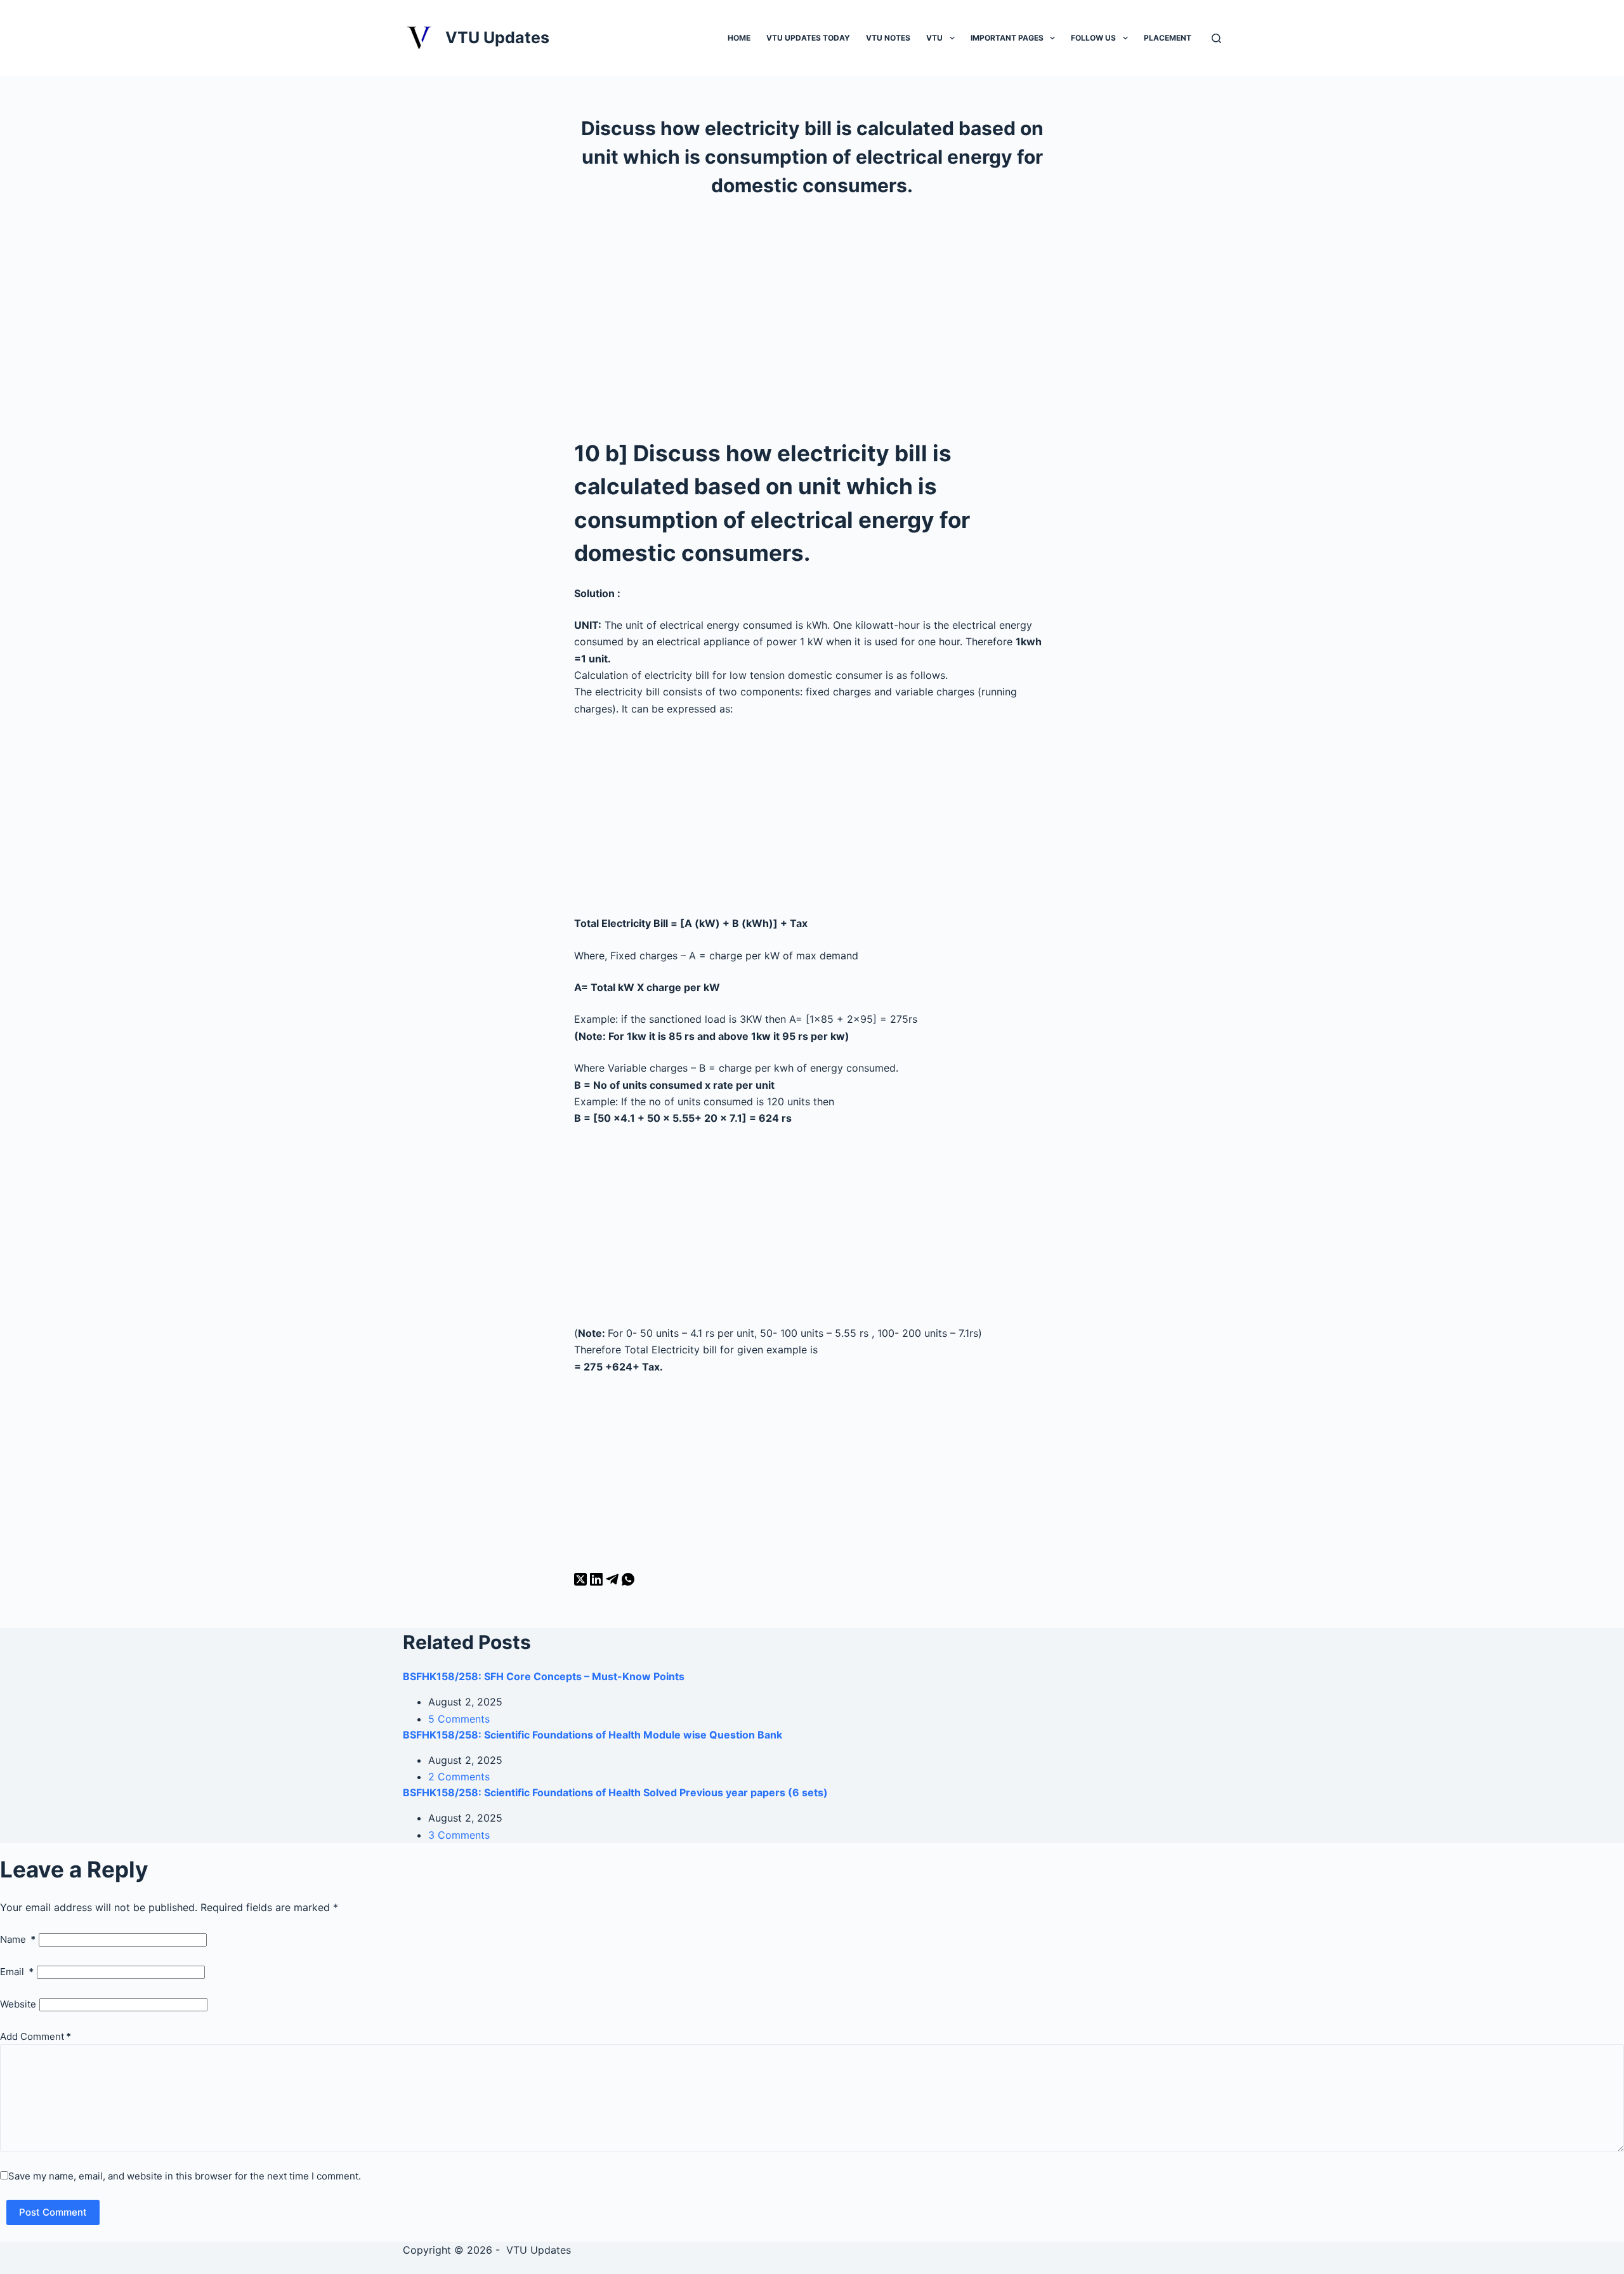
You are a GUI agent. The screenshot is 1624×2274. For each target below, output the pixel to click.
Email (17, 1972)
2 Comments (459, 1777)
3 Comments (459, 1835)
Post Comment (53, 2212)
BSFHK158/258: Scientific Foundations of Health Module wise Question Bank (593, 1735)
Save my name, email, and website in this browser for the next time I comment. (185, 2176)
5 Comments (459, 1719)
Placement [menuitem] (1168, 38)
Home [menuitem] (739, 38)
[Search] (1216, 38)
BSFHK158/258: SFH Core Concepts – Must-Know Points (544, 1676)
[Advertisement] (812, 314)
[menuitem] (952, 37)
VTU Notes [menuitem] (888, 38)
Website (18, 2004)
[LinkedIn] (598, 1582)
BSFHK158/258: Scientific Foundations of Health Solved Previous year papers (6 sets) (615, 1792)
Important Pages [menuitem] (1007, 38)
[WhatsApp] (628, 1582)
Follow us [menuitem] (1093, 38)
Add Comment (36, 2036)
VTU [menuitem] (934, 38)
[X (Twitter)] (582, 1582)
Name (18, 1939)
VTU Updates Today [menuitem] (808, 38)
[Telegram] (614, 1582)
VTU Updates (497, 37)
